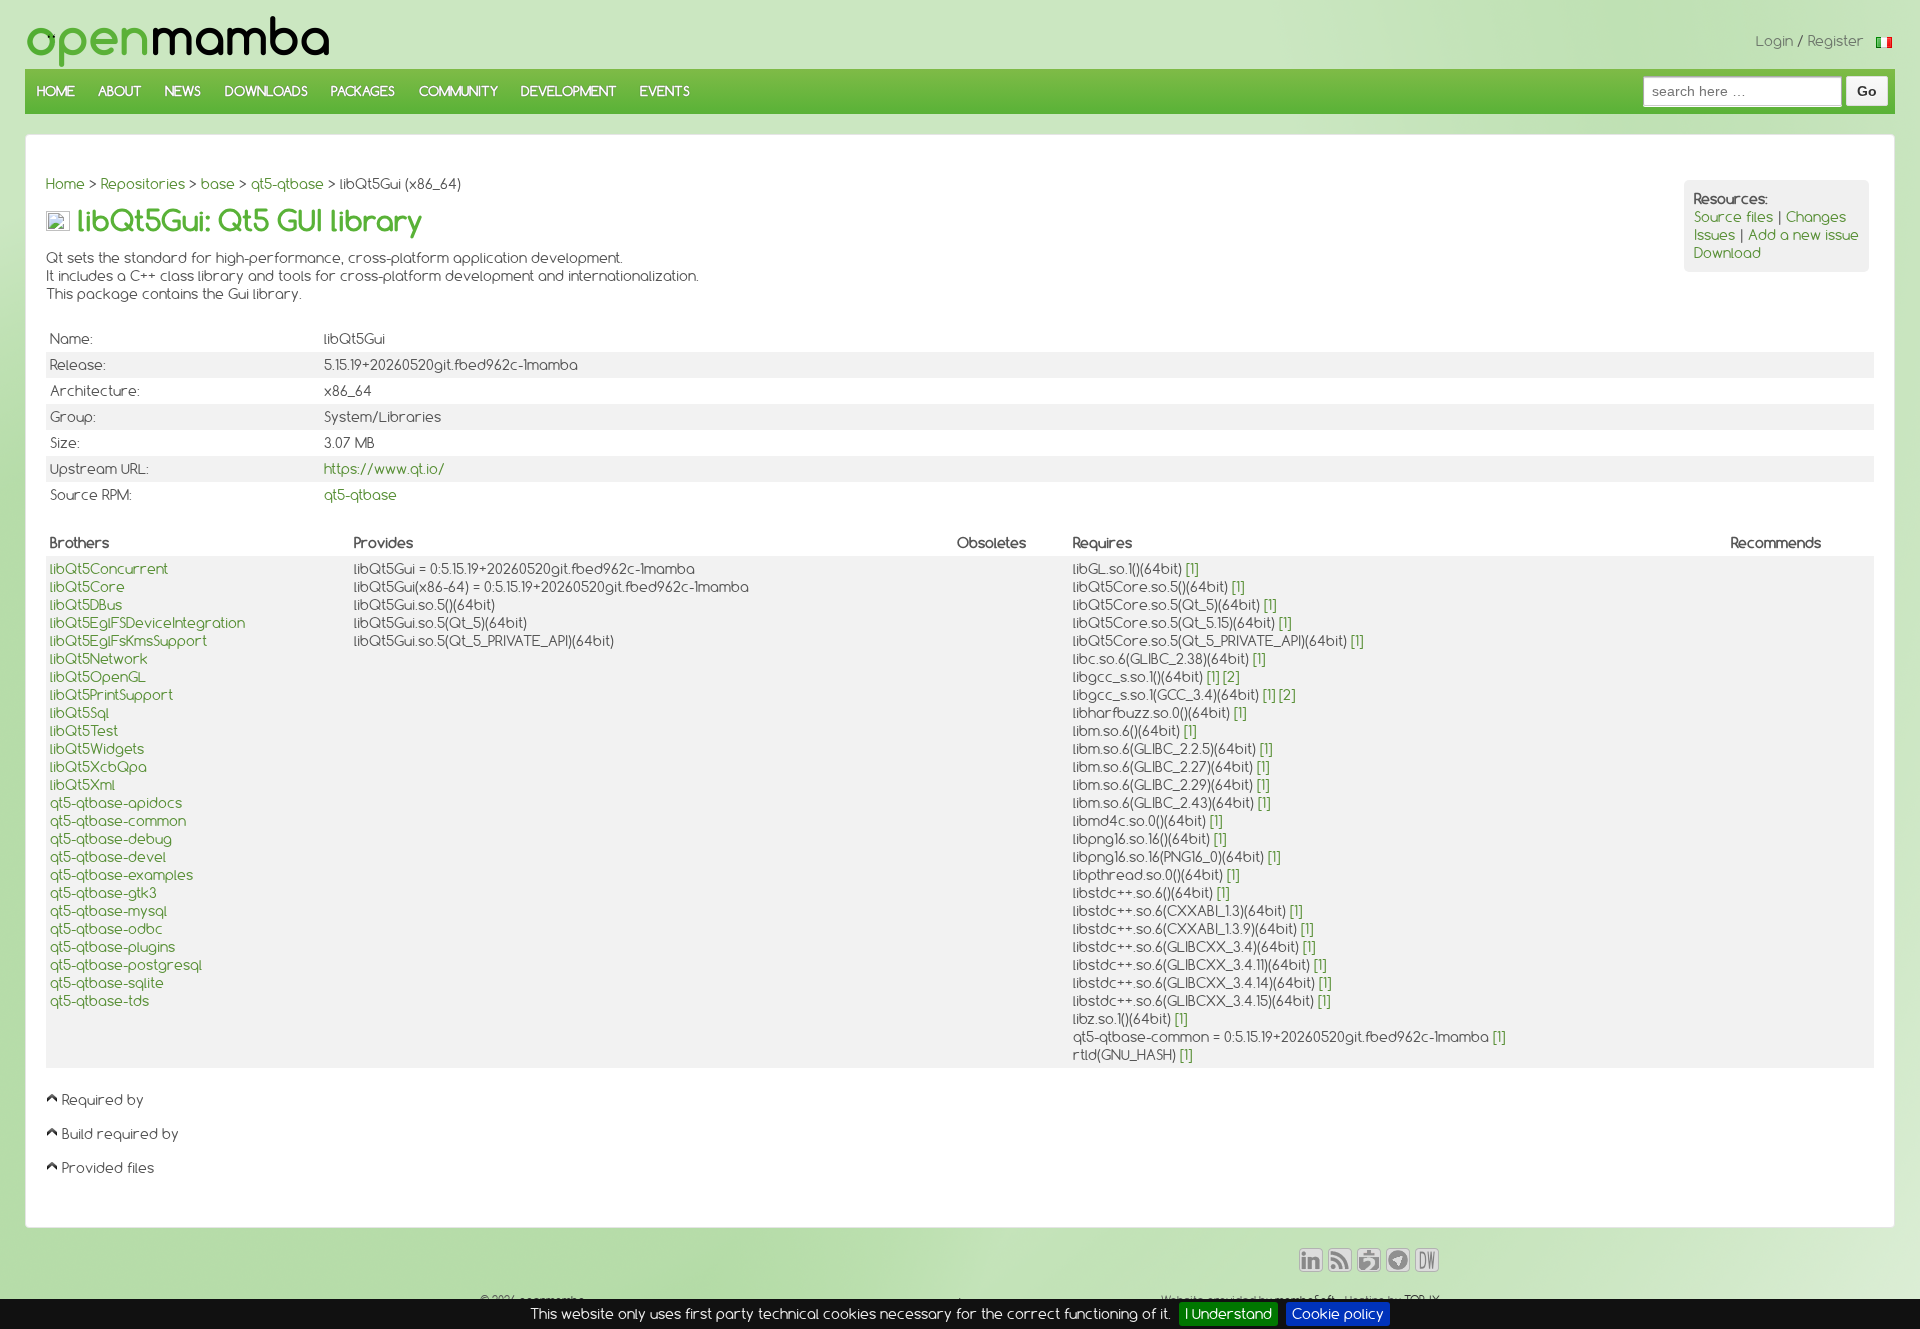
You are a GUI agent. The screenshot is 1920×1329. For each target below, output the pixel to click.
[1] (1192, 569)
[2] (1231, 677)
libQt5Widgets (97, 749)
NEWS (183, 91)
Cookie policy (1338, 1314)
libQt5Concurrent (109, 569)
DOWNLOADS (266, 91)
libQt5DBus (86, 605)
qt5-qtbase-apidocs (116, 803)
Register (1836, 41)
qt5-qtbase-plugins (112, 947)
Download (1727, 253)
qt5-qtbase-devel (108, 857)
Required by (103, 1100)
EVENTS (665, 91)
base (218, 184)
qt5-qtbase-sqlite (107, 983)
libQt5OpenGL (98, 677)
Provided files (108, 1168)
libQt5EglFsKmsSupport (128, 641)
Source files (1733, 217)
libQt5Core (87, 587)
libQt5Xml (82, 785)
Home (65, 184)
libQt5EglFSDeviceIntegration (147, 623)
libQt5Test (84, 731)
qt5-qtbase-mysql (108, 911)
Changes (1816, 217)
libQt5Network (99, 659)
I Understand (1228, 1314)
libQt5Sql (79, 713)
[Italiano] (1884, 41)
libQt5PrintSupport (111, 695)
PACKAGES (363, 91)
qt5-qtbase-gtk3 (103, 893)
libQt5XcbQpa (98, 767)
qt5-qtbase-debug (111, 839)
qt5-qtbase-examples (121, 875)
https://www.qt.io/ (384, 469)
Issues (1714, 235)
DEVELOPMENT (569, 91)
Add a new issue (1803, 235)
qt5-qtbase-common (118, 821)
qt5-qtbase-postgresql (126, 965)
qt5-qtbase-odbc (106, 929)
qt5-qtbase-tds (99, 1001)
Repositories (143, 184)
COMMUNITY (458, 91)
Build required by (120, 1134)
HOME (56, 91)
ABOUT (120, 91)
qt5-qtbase (287, 184)
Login (1774, 41)
